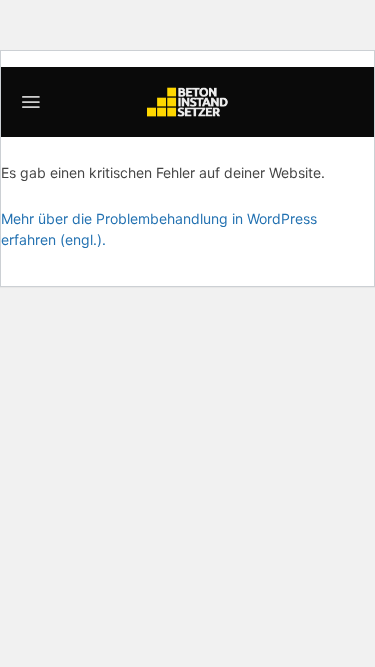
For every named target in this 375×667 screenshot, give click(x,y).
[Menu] (30, 102)
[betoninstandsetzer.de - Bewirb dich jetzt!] (188, 102)
